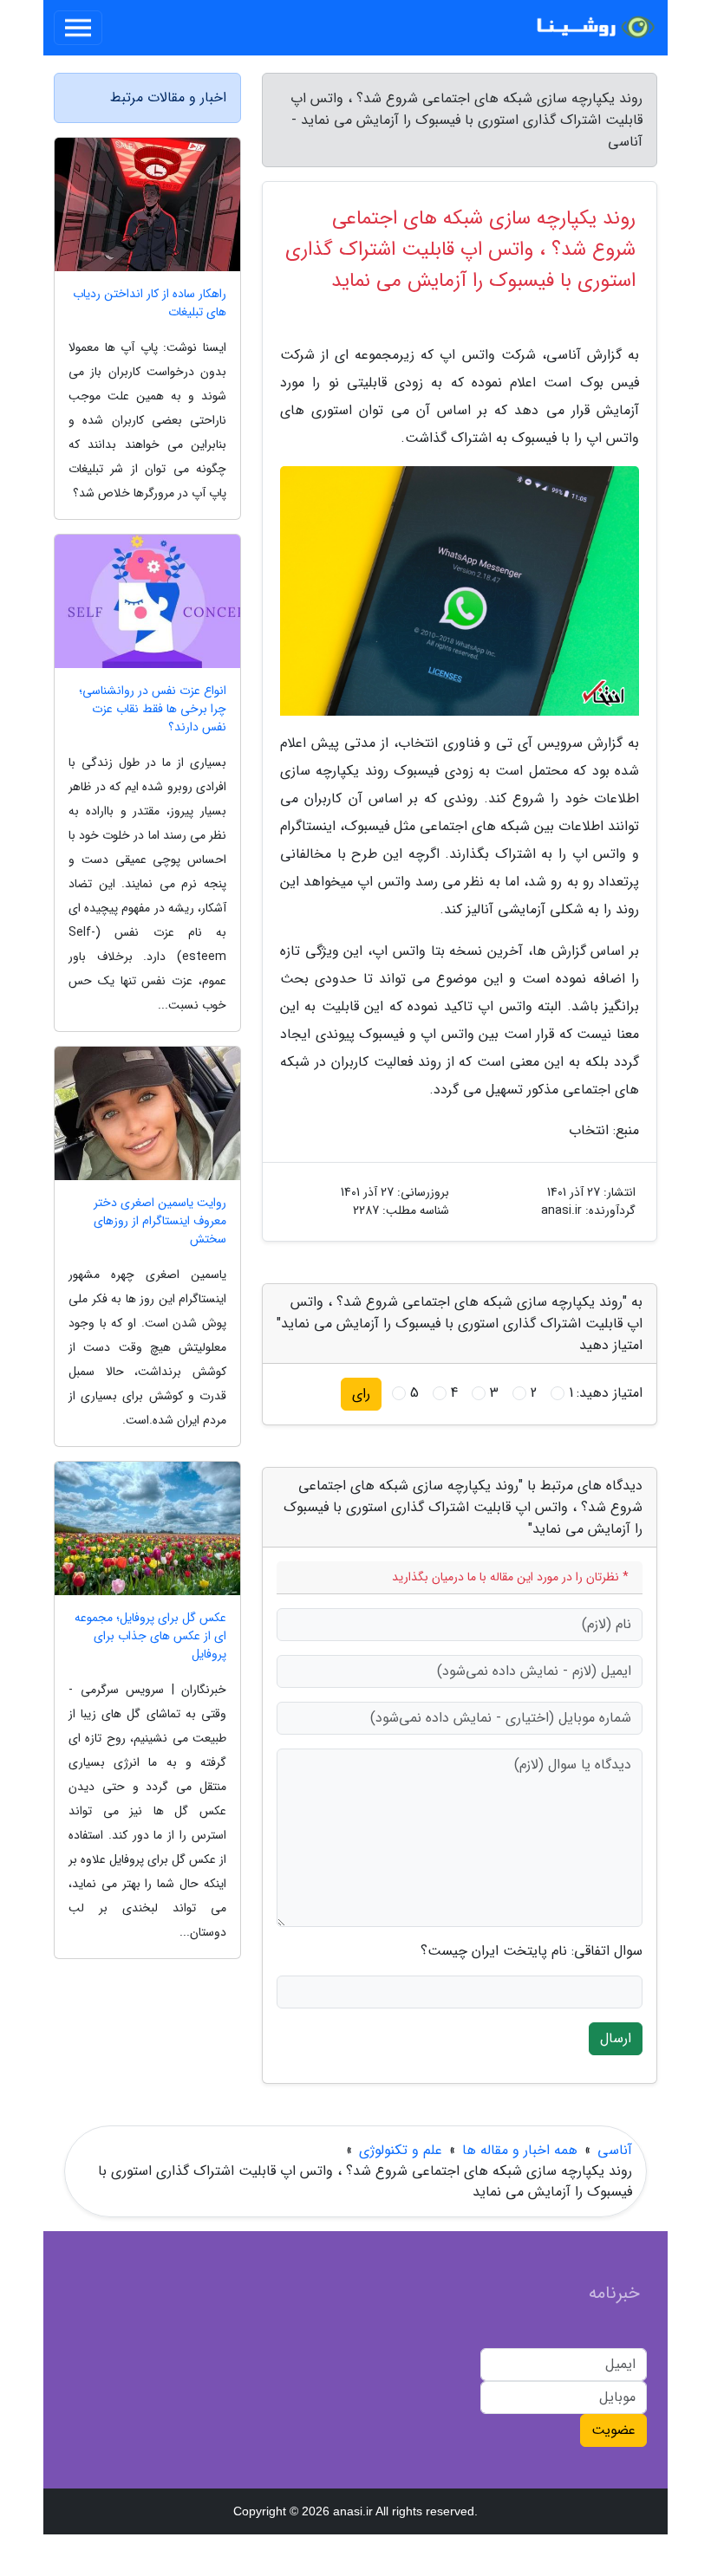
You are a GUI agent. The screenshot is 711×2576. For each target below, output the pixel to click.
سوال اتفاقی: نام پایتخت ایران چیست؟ (532, 1951)
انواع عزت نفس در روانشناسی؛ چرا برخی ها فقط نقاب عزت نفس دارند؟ (153, 709)
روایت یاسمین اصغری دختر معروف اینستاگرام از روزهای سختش (160, 1221)
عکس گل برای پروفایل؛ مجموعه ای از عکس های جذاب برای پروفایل (150, 1636)
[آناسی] (593, 28)
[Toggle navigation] (78, 28)
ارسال (616, 2038)
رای (361, 1394)
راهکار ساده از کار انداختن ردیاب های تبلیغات (150, 303)
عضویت (613, 2430)
